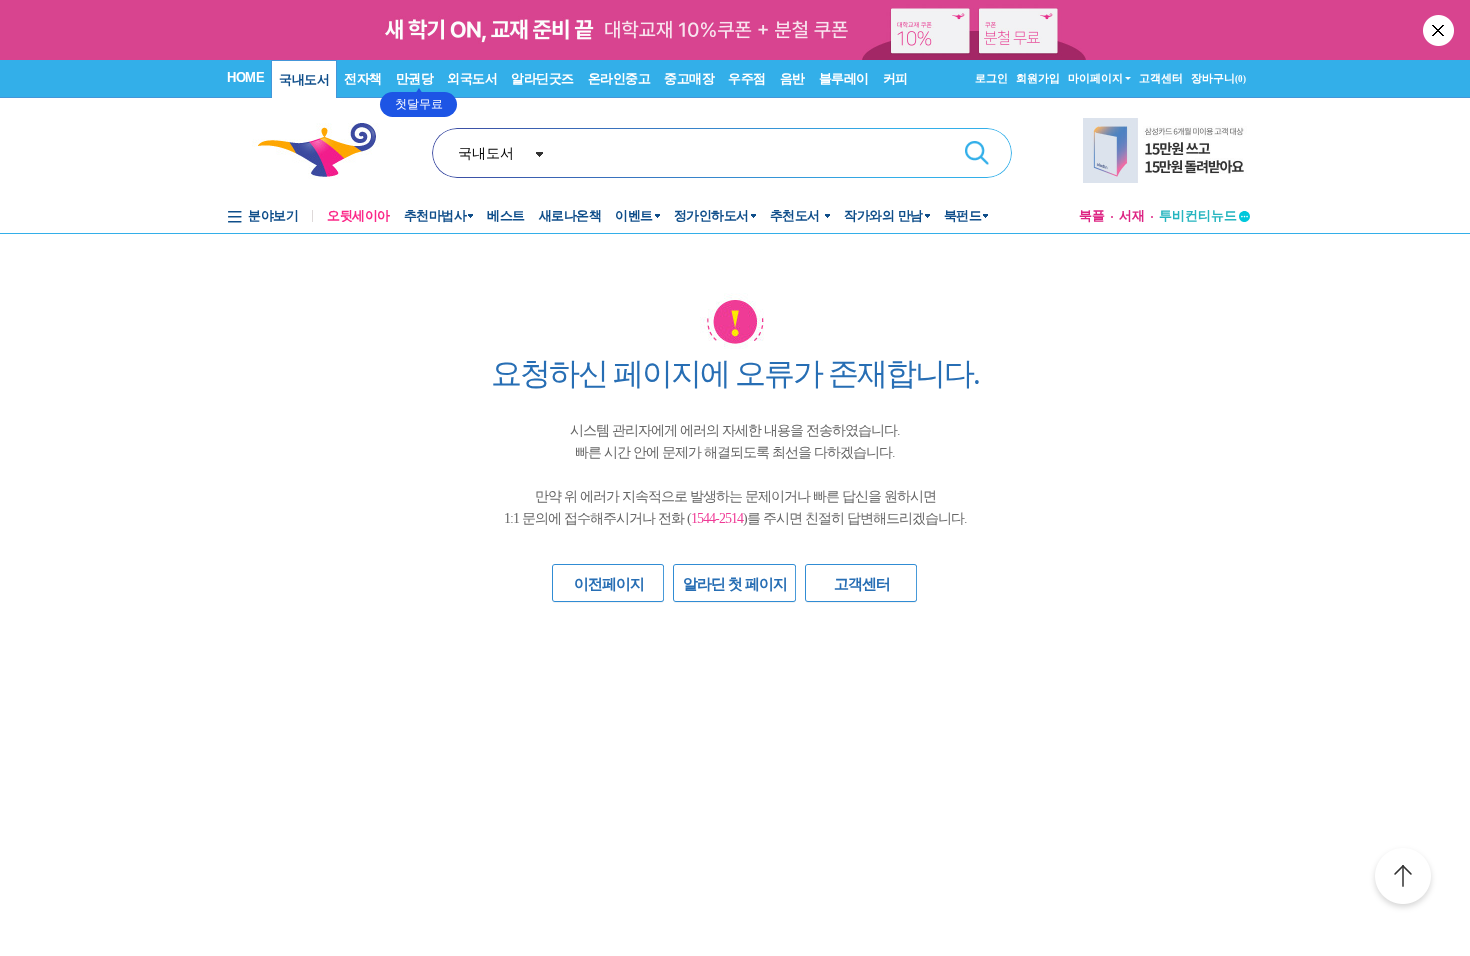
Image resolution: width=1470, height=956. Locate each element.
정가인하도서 (711, 215)
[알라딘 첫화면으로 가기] (326, 150)
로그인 (991, 78)
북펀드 (963, 215)
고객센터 (1161, 78)
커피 (895, 78)
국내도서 (304, 79)
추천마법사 (435, 215)
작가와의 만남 (883, 215)
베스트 (506, 215)
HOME (245, 77)
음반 (792, 78)
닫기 (1440, 30)
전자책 (363, 78)
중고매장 (689, 78)
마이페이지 (1095, 78)
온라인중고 (619, 78)
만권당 (415, 78)
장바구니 (1218, 78)
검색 (977, 153)
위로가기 (1403, 879)
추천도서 (797, 215)
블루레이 (844, 78)
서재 (1132, 215)
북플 (1092, 215)
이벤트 (634, 215)
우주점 (747, 78)
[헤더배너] (1166, 150)
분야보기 (273, 215)
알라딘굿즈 (542, 78)
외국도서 (472, 78)
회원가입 (1038, 78)
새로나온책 (570, 215)
